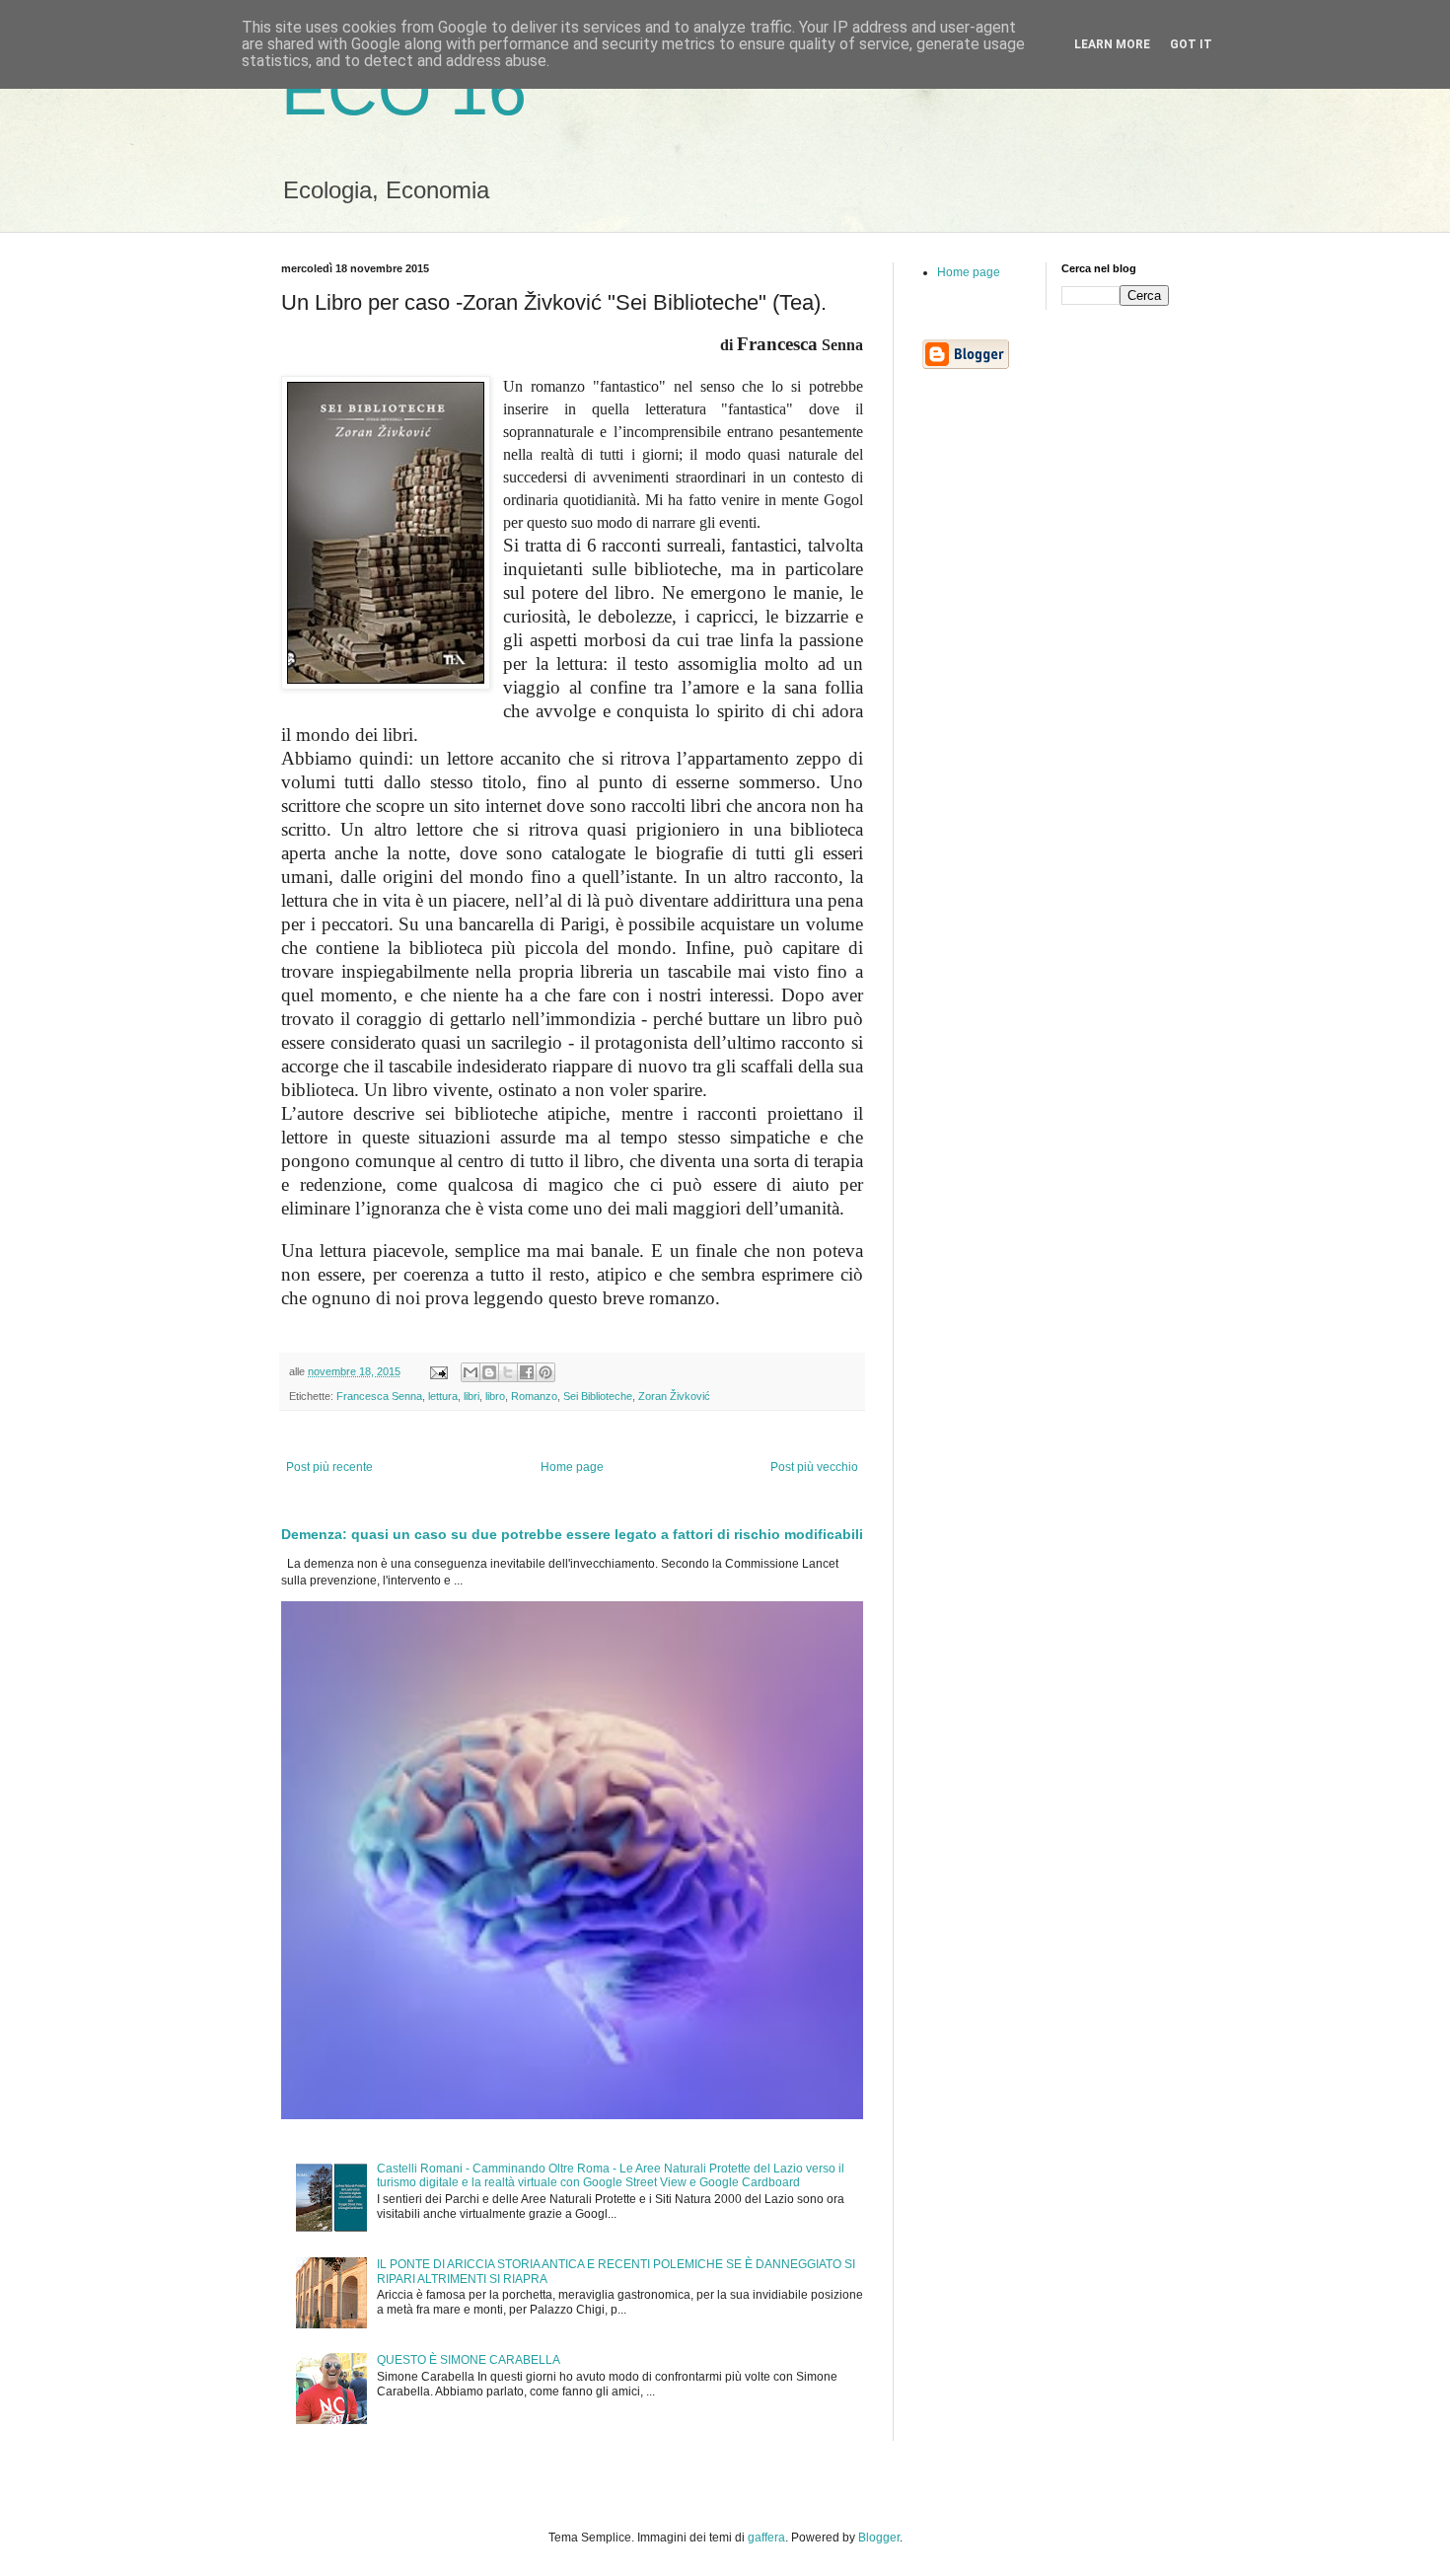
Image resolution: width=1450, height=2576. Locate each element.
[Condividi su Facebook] (527, 1372)
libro (495, 1396)
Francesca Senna (379, 1396)
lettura (443, 1396)
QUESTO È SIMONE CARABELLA (469, 2360)
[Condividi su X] (508, 1372)
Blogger (879, 2538)
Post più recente (329, 1467)
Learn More (1112, 44)
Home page (572, 1467)
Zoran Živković (674, 1396)
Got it (1191, 44)
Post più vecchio (814, 1467)
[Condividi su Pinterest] (545, 1372)
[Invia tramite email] (471, 1372)
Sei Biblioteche (598, 1396)
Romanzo (534, 1396)
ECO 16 (404, 91)
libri (471, 1396)
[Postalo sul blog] (489, 1372)
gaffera (766, 2538)
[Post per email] (438, 1371)
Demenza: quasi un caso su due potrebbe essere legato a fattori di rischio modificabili (572, 1534)
